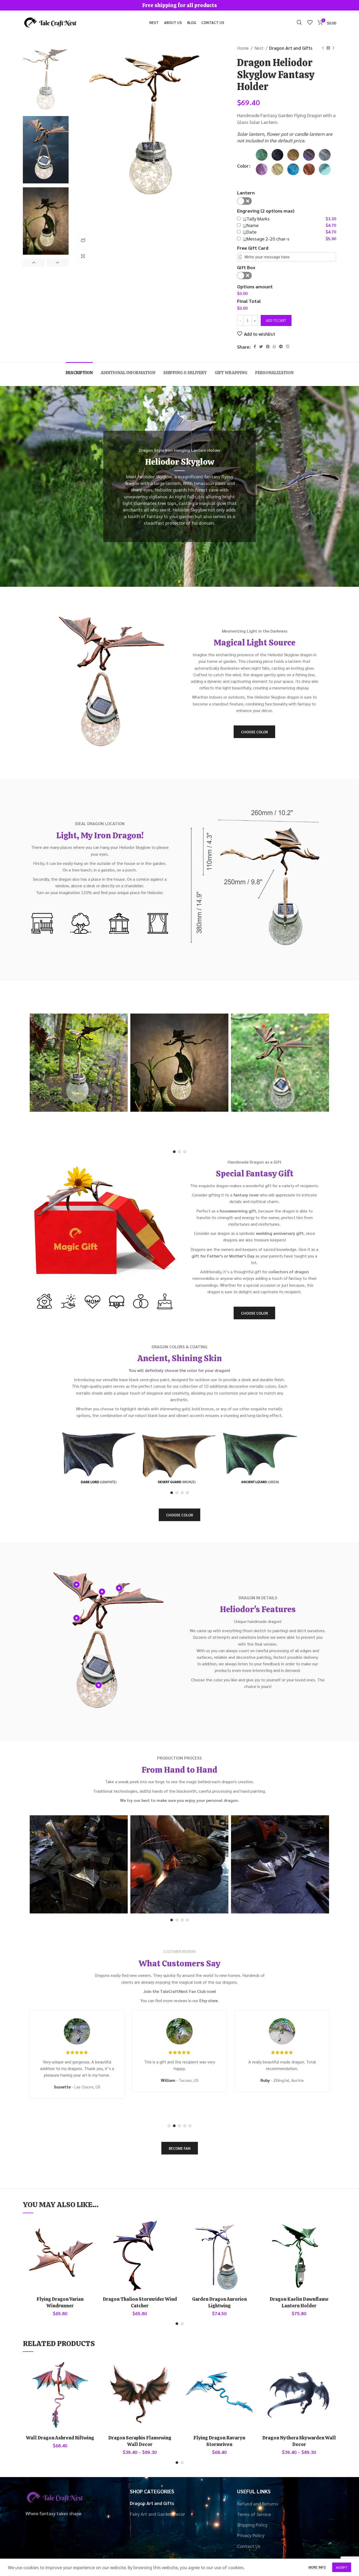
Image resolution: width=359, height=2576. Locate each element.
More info (317, 2567)
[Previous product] (323, 48)
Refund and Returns (258, 2504)
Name (253, 225)
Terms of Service (254, 2514)
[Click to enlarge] (83, 256)
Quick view (93, 2227)
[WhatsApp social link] (274, 347)
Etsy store (209, 2000)
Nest (259, 48)
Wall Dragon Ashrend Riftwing (60, 2438)
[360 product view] (83, 240)
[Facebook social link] (255, 347)
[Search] (299, 22)
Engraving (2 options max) (266, 211)
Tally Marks (258, 219)
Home (243, 48)
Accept (342, 2567)
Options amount (255, 286)
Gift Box (246, 267)
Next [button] (57, 263)
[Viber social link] (288, 347)
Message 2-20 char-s (268, 239)
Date (252, 232)
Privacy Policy (251, 2535)
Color (243, 166)
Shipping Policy (252, 2525)
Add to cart (276, 320)
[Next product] (334, 48)
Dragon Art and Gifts (291, 48)
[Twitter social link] (261, 347)
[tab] (79, 370)
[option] (46, 78)
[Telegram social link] (281, 347)
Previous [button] (34, 263)
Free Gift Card (253, 248)
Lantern (246, 192)
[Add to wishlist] (93, 2239)
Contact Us (249, 2546)
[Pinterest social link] (268, 347)
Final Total (249, 301)
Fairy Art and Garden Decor (157, 2514)
